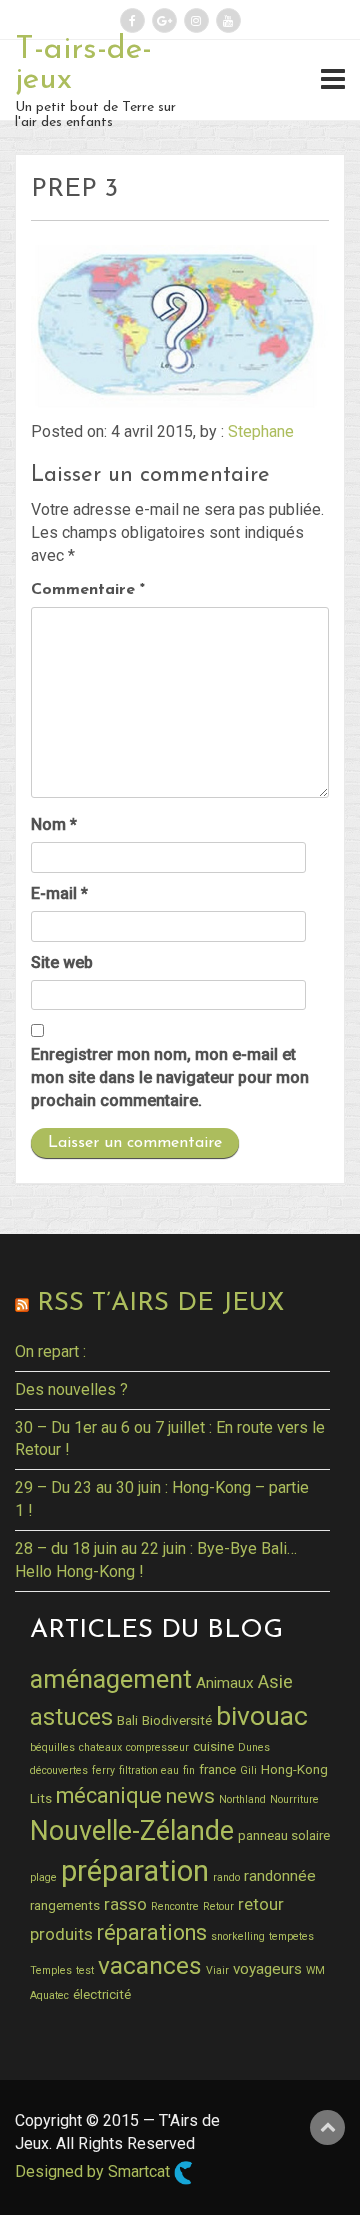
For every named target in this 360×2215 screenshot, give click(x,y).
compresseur (157, 1747)
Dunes (254, 1747)
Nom (54, 824)
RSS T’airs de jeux (160, 1303)
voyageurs (267, 1969)
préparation (135, 1871)
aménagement (111, 1679)
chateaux (100, 1747)
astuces (71, 1717)
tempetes (291, 1936)
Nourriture (294, 1799)
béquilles (52, 1747)
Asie (275, 1681)
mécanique (109, 1795)
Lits (41, 1798)
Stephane (261, 431)
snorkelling (238, 1936)
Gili (248, 1770)
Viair (217, 1970)
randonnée (280, 1876)
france (217, 1769)
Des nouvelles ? (71, 1389)
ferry (103, 1770)
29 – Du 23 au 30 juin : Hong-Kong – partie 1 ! (162, 1499)
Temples (51, 1970)
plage (43, 1877)
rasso (125, 1904)
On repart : (50, 1351)
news (190, 1796)
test (85, 1970)
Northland (242, 1799)
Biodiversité (177, 1720)
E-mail (59, 893)
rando (226, 1877)
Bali (127, 1720)
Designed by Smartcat (94, 2171)
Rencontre (175, 1906)
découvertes (59, 1770)
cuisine (213, 1746)
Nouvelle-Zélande (132, 1831)
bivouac (262, 1715)
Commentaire (88, 590)
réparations (152, 1932)
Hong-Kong (294, 1769)
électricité (102, 1994)
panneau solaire (284, 1835)
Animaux (225, 1683)
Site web (62, 962)
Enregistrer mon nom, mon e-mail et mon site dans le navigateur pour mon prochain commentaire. (170, 1077)
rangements (65, 1905)
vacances (150, 1965)
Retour (218, 1906)
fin (189, 1770)
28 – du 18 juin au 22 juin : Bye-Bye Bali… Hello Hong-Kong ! (156, 1560)
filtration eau (149, 1770)
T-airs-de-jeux (83, 65)
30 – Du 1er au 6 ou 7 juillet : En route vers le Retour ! (170, 1439)
